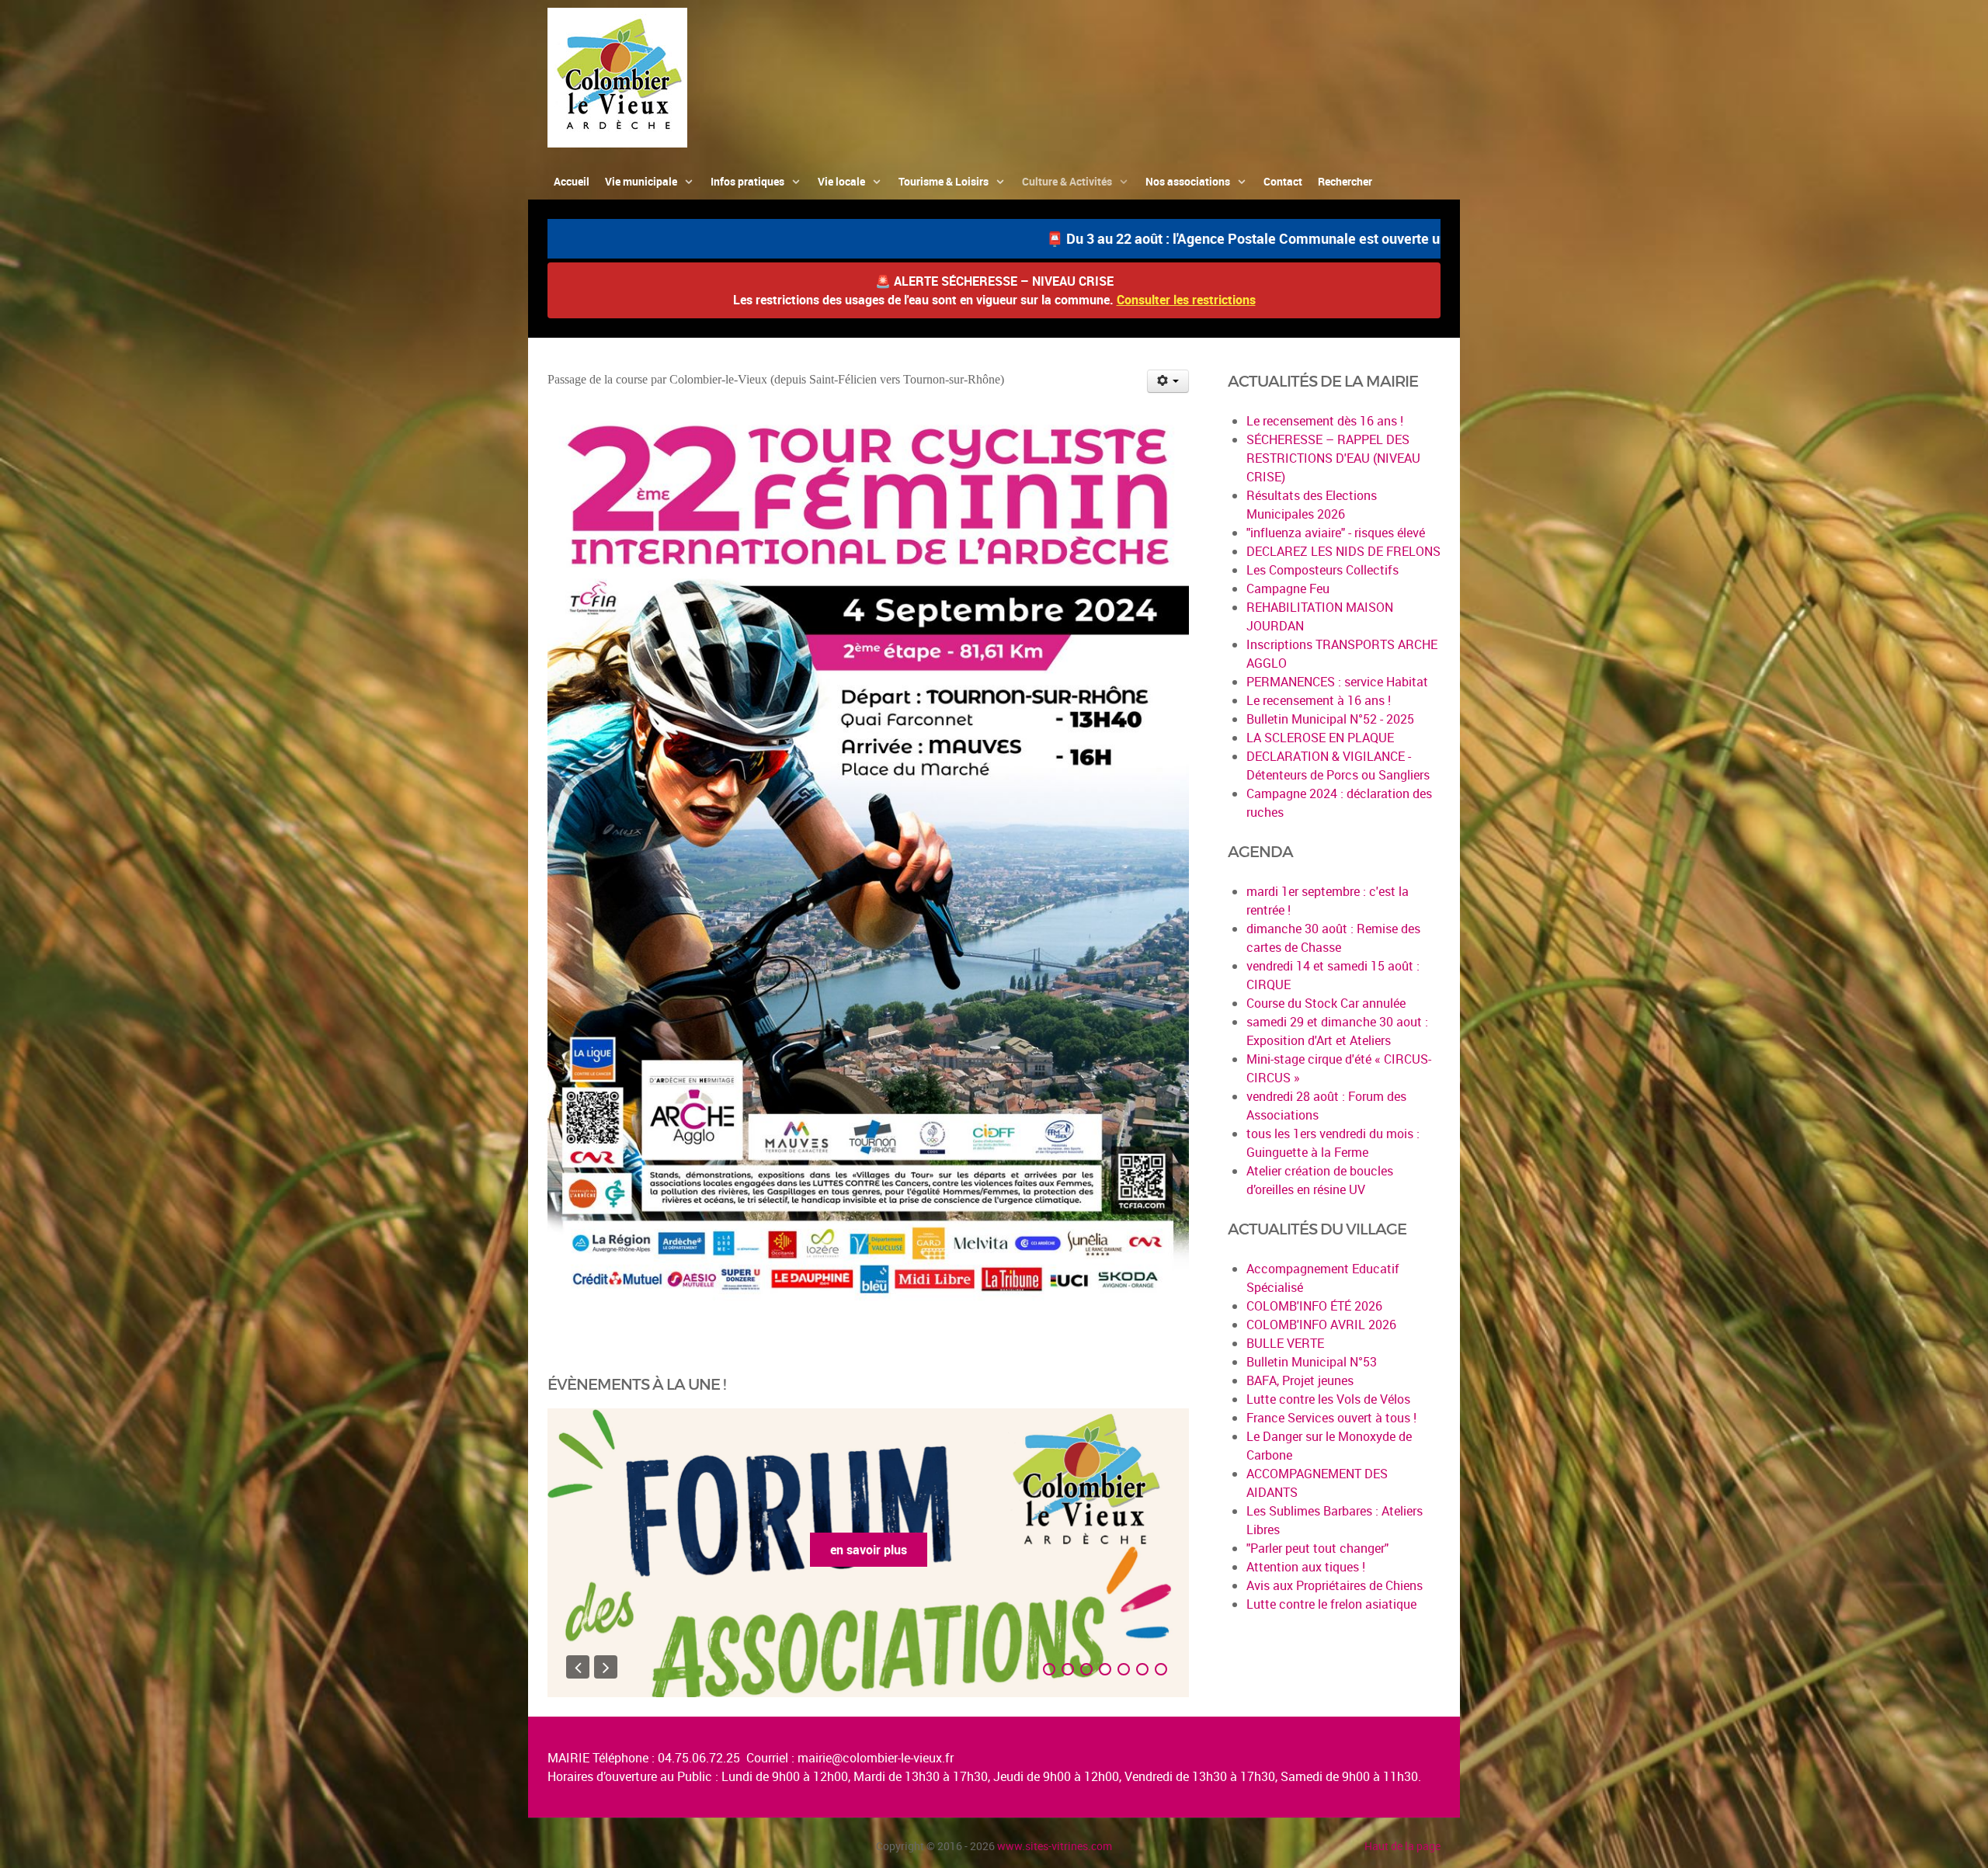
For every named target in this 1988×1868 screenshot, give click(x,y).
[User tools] (1168, 381)
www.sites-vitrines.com (1055, 1846)
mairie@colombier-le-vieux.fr (876, 1758)
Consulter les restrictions (1186, 300)
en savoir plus (869, 1550)
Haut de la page (1402, 1846)
